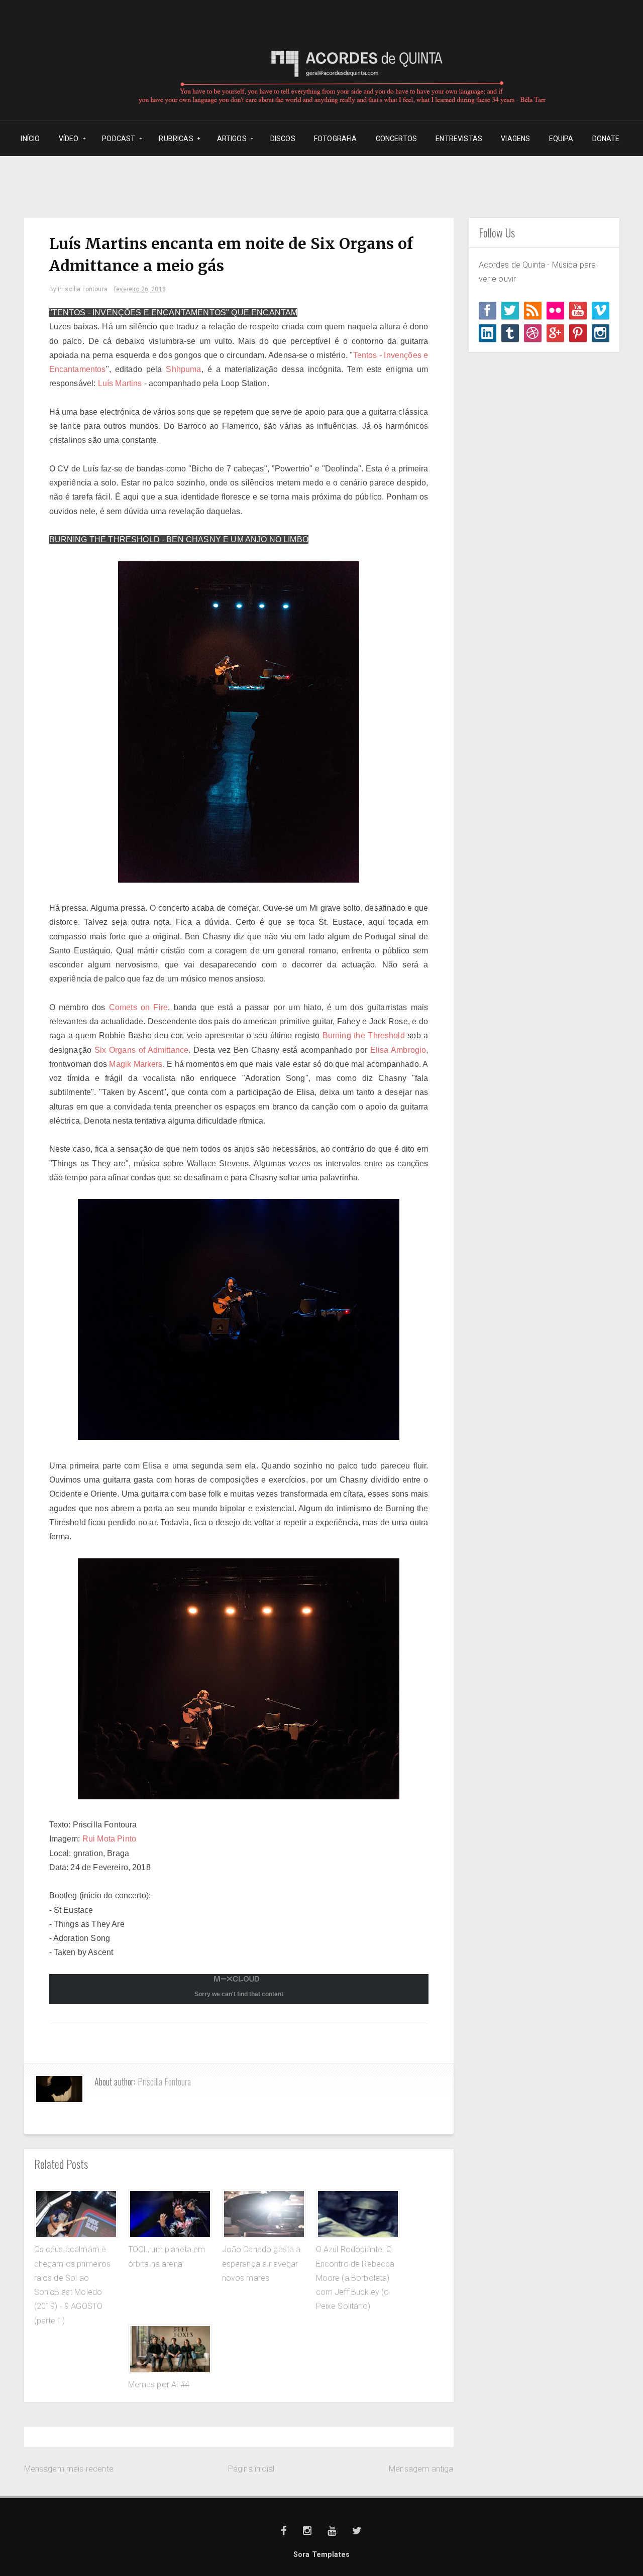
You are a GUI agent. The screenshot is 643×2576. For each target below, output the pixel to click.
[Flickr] (555, 311)
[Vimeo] (601, 311)
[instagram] (601, 333)
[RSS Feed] (533, 311)
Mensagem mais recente (69, 2469)
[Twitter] (510, 311)
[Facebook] (488, 311)
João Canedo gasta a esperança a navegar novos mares (261, 2264)
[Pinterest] (578, 333)
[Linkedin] (488, 333)
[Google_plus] (555, 333)
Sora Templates (321, 2555)
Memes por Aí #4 (159, 2384)
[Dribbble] (533, 333)
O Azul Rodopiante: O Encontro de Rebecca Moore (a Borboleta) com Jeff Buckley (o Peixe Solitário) (355, 2278)
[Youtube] (578, 311)
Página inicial (251, 2469)
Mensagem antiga (421, 2469)
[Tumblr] (510, 333)
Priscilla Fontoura (165, 2081)
